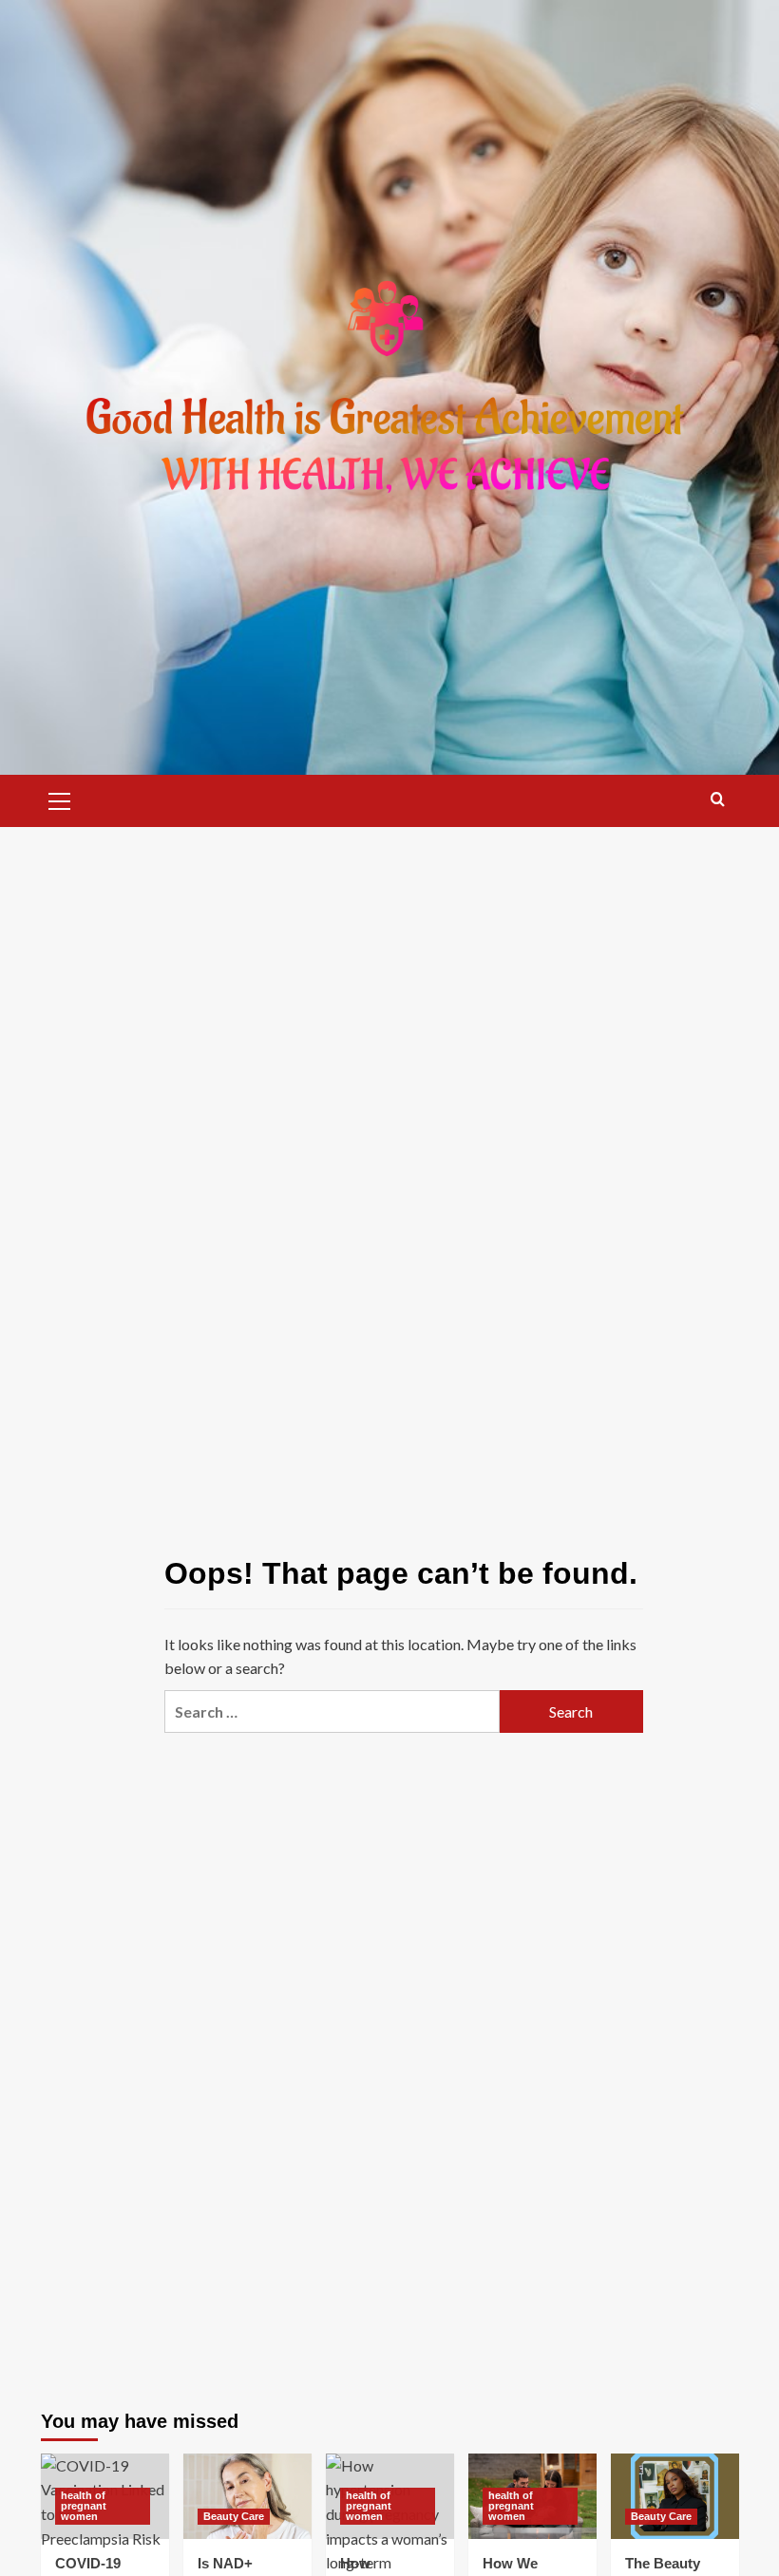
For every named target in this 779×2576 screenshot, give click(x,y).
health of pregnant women (84, 2506)
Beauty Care (234, 2516)
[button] (60, 799)
